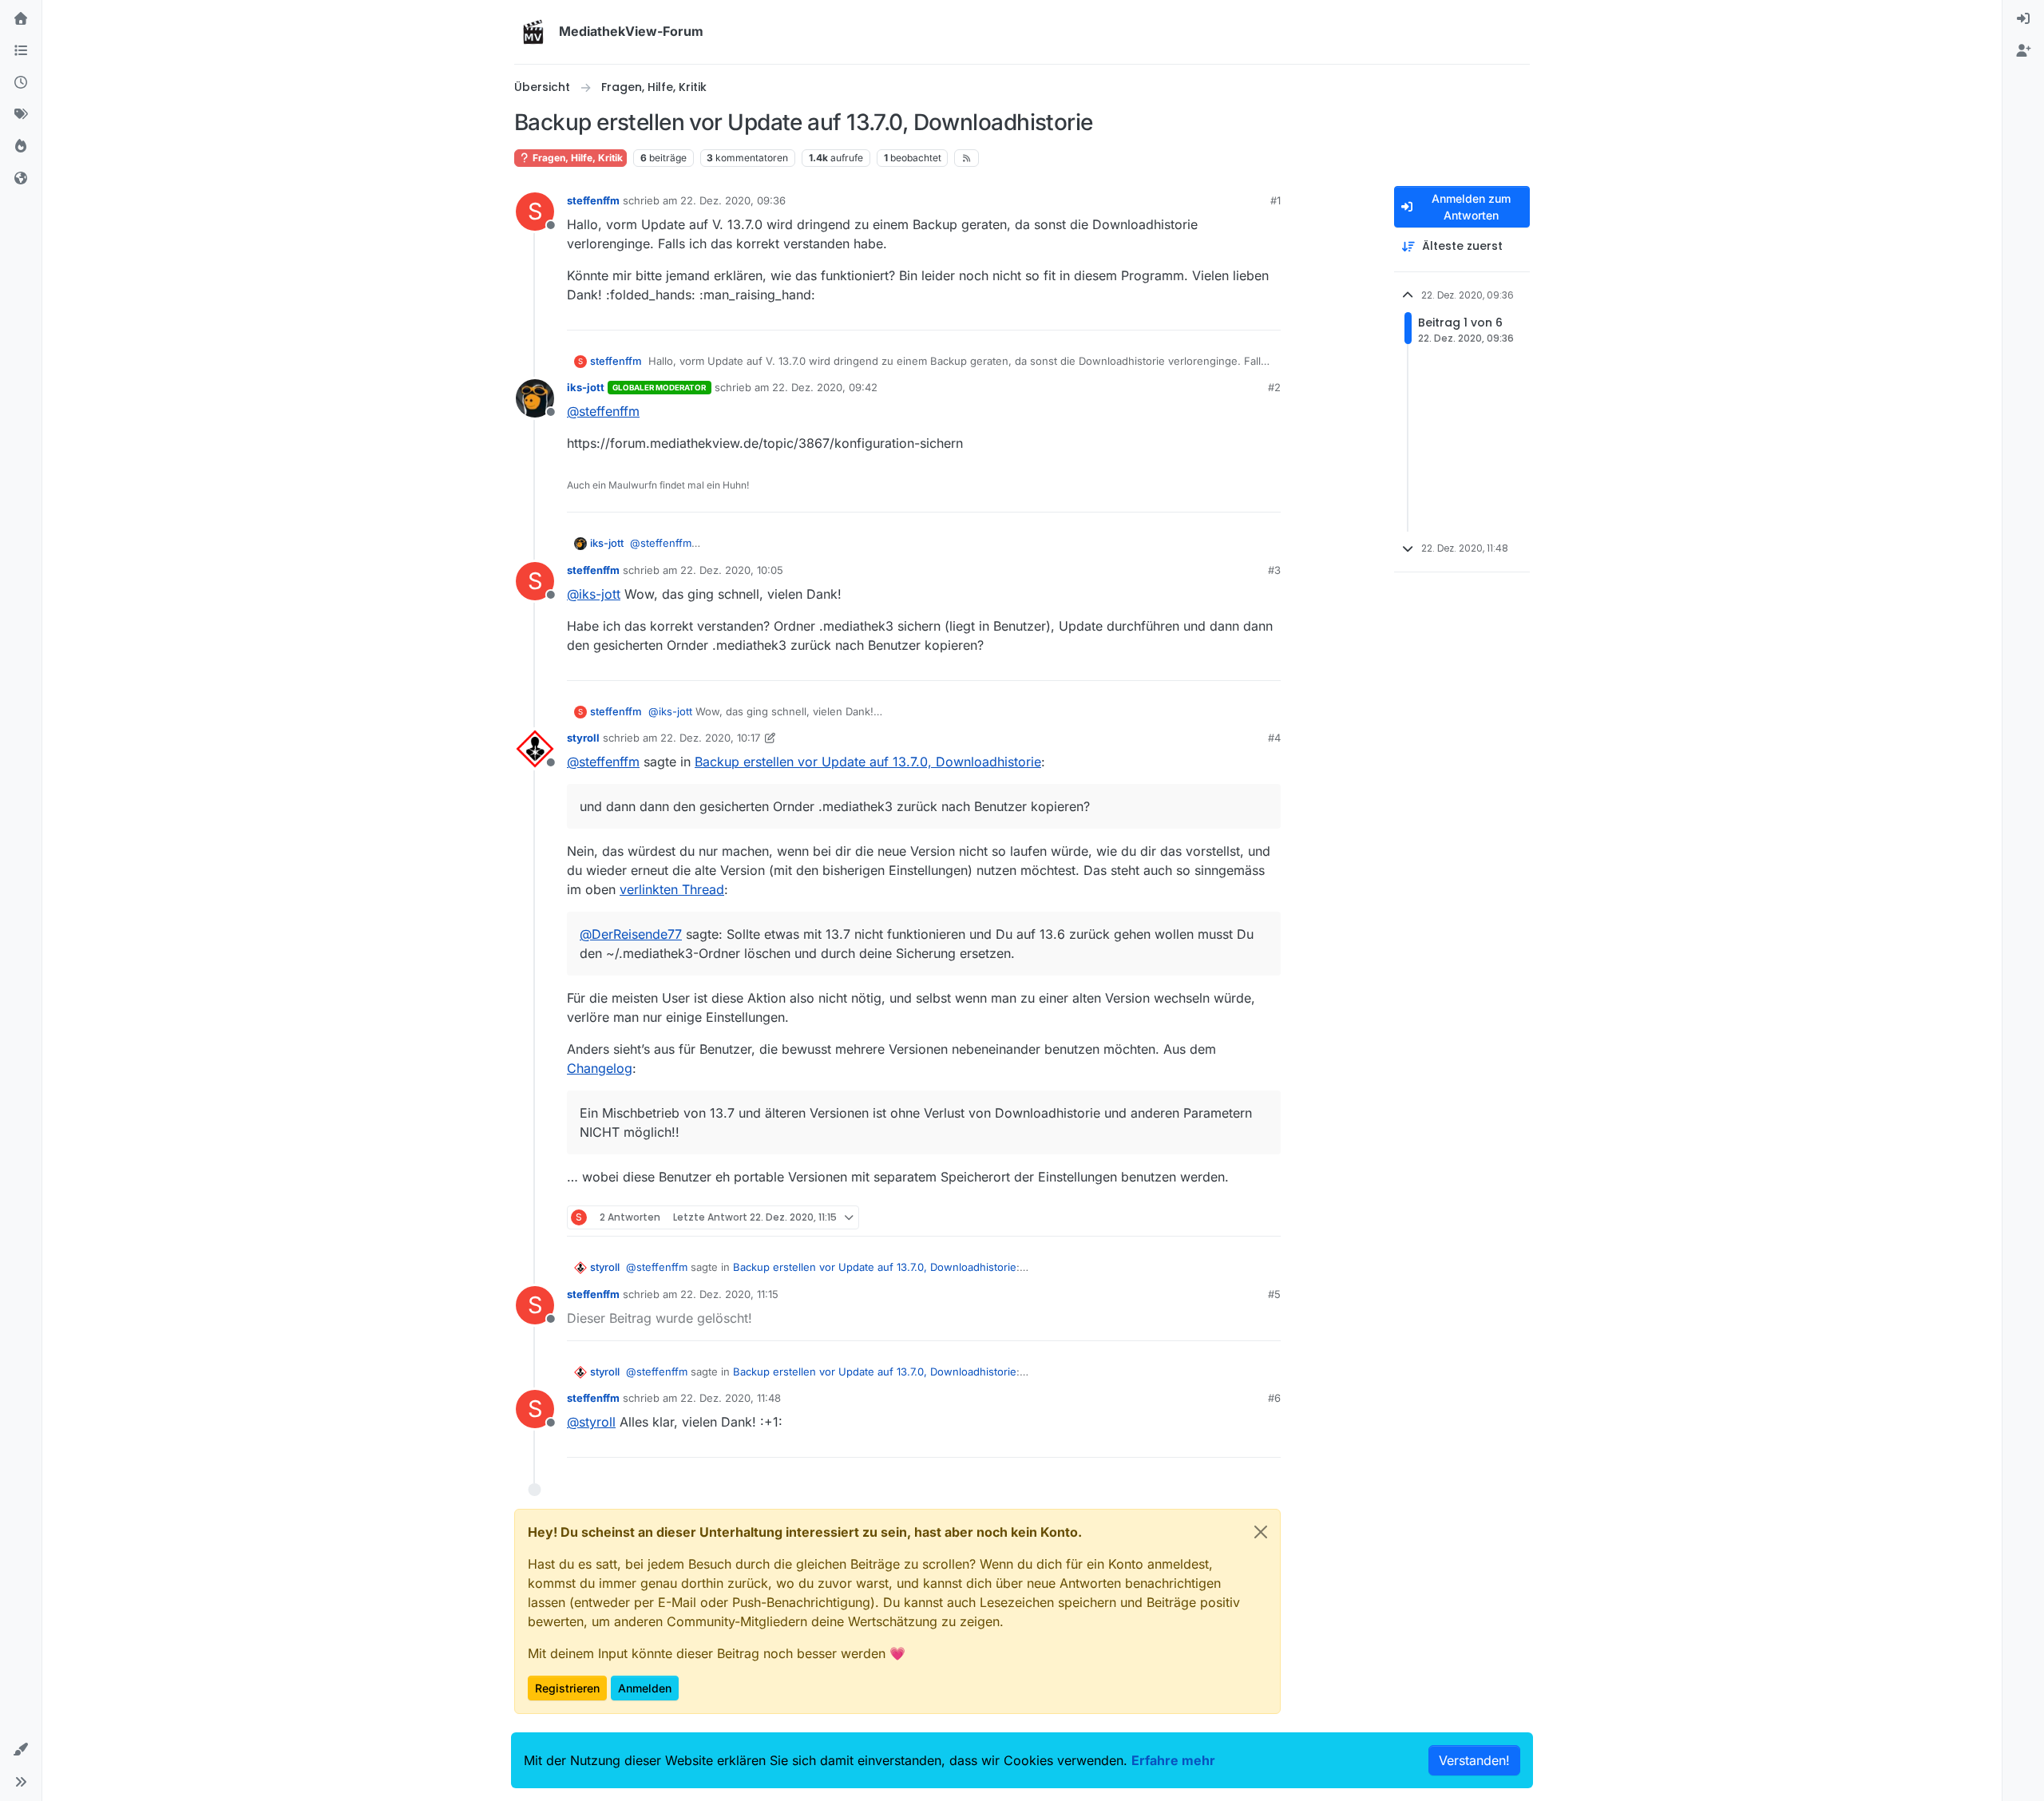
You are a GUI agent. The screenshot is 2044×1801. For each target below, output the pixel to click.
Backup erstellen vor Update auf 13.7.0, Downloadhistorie (868, 762)
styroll (583, 738)
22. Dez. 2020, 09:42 (825, 387)
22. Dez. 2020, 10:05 (732, 570)
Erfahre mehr (1173, 1760)
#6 (1274, 1398)
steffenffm (593, 200)
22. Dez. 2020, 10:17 (710, 738)
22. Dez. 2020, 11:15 (729, 1294)
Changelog (600, 1068)
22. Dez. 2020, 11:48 (731, 1398)
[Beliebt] (21, 147)
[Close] (1261, 1532)
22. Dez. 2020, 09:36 (733, 200)
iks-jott (586, 387)
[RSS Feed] (967, 158)
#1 (1276, 200)
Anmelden (645, 1688)
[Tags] (21, 115)
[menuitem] (2023, 19)
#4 (1274, 738)
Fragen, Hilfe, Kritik (576, 158)
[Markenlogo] (533, 32)
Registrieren (567, 1688)
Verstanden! (1474, 1760)
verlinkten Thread (672, 889)
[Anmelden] (2023, 19)
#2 (1274, 387)
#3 (1274, 570)
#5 (1274, 1294)
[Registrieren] (2023, 51)
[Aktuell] (21, 83)
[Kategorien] (21, 51)
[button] (21, 1750)
